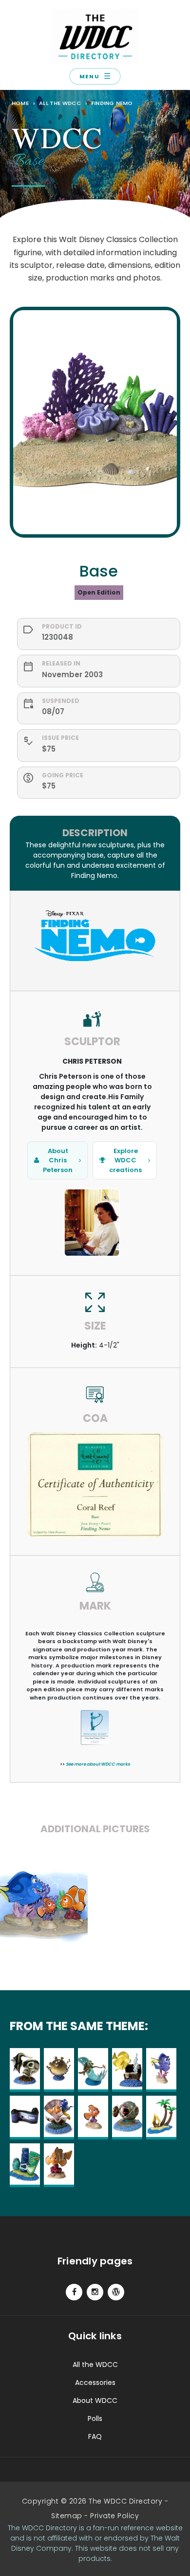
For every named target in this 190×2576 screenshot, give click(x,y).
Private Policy (114, 2516)
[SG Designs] (116, 2292)
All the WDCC (95, 2365)
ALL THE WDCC (60, 103)
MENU (95, 76)
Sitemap (67, 2516)
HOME (20, 103)
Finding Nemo (112, 103)
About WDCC (95, 2401)
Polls (95, 2418)
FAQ (95, 2436)
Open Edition (99, 592)
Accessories (95, 2383)
